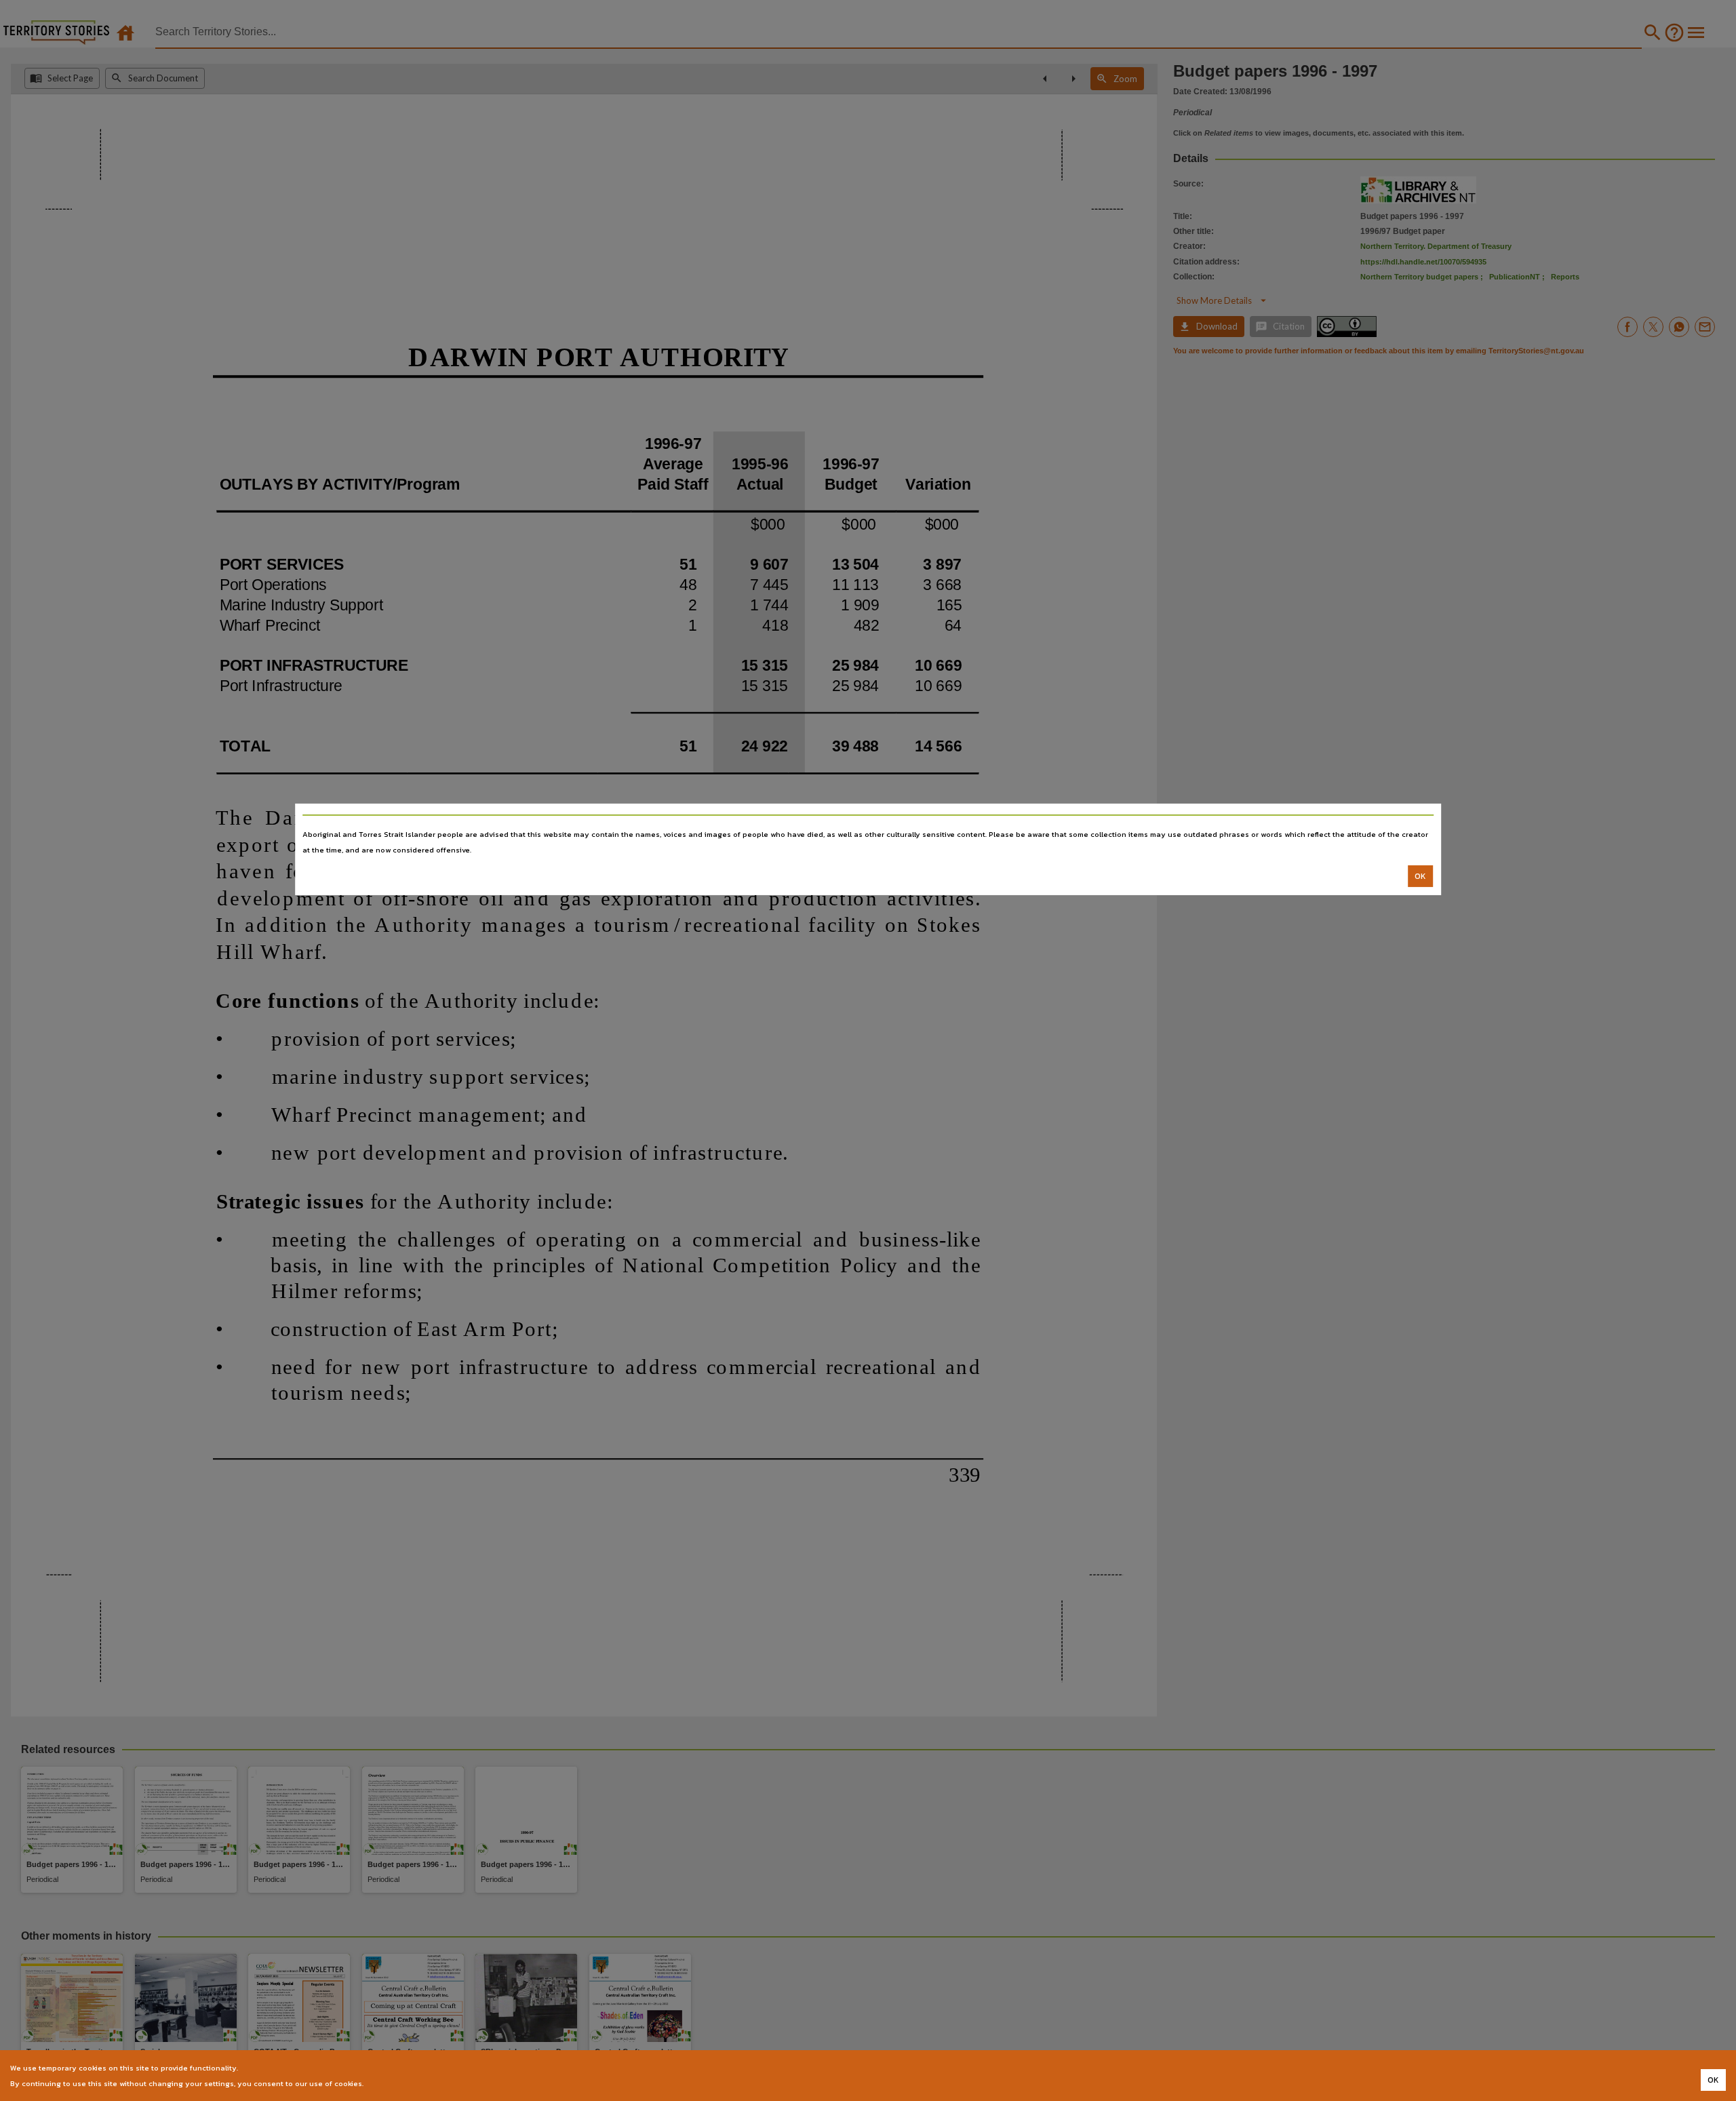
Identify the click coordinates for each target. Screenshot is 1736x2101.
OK (1420, 876)
